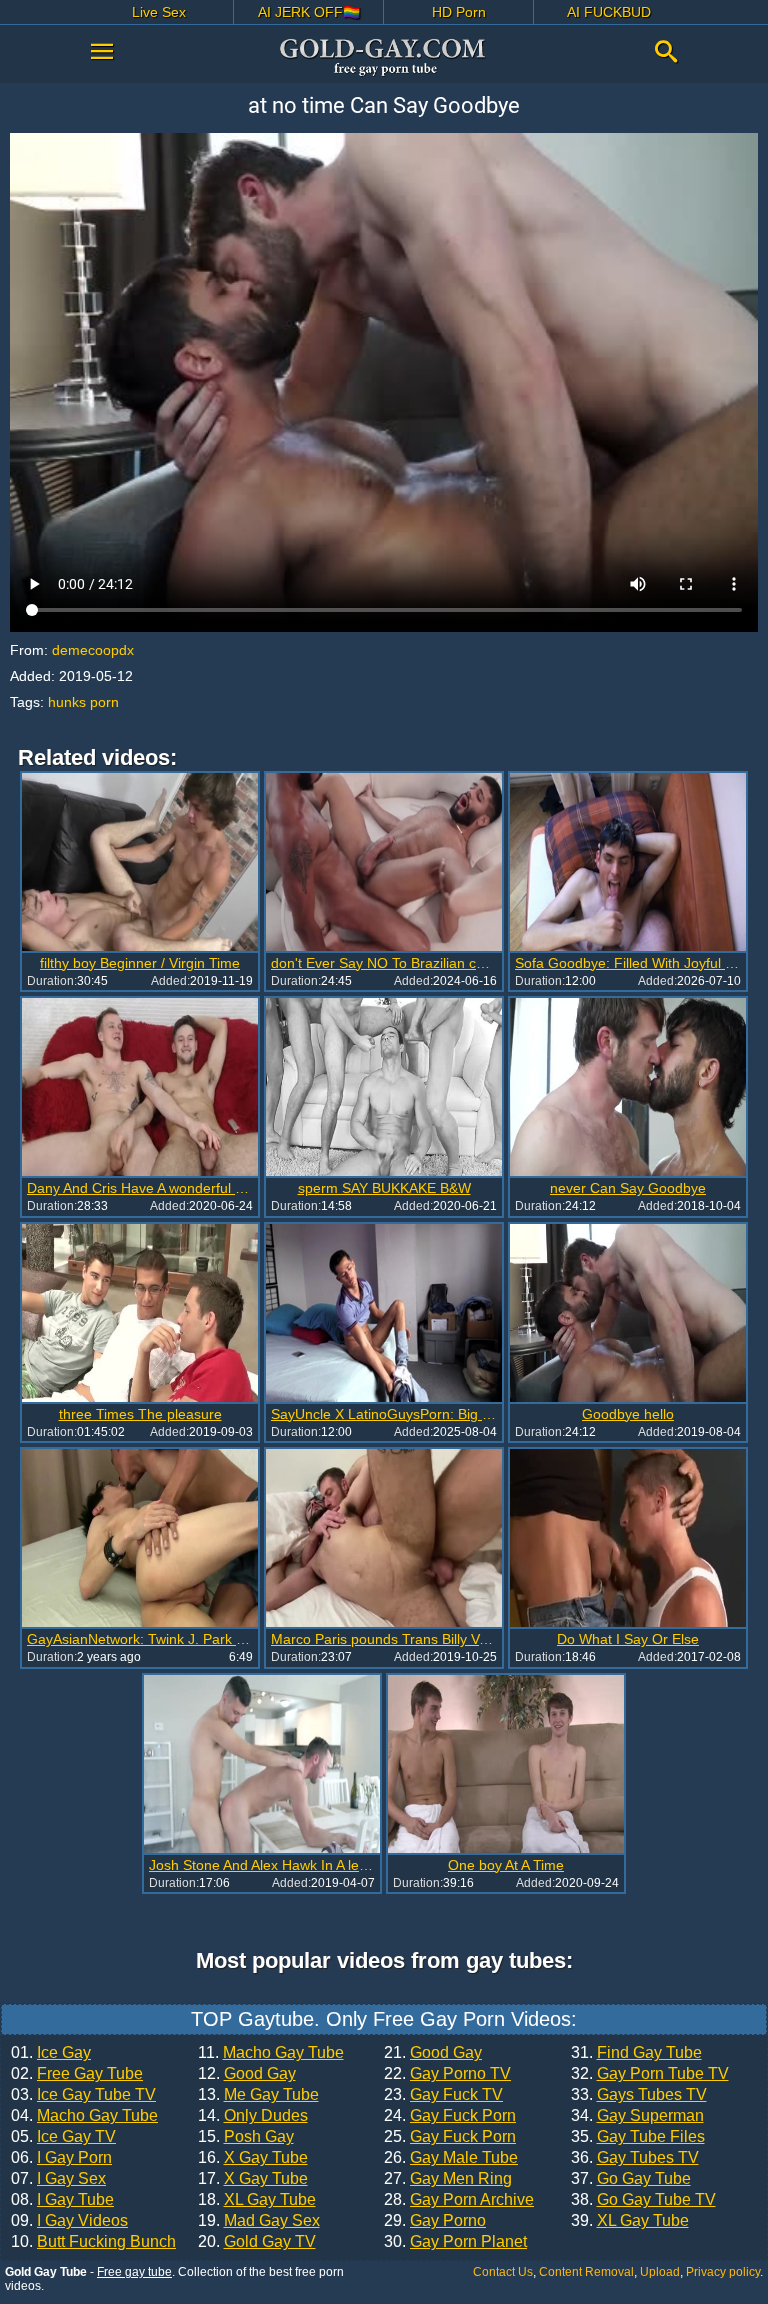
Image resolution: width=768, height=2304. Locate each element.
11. (271, 2053)
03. (83, 2095)
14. (253, 2116)
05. (63, 2137)
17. (253, 2179)
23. (443, 2095)
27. (448, 2179)
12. (247, 2074)
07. (58, 2179)
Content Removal (586, 2272)
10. (93, 2242)
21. (433, 2053)
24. (450, 2116)
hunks (67, 702)
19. (259, 2221)
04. (84, 2116)
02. (77, 2074)
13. (258, 2095)
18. (257, 2200)
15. (246, 2137)
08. (62, 2200)
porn (104, 702)
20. (257, 2242)
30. (455, 2242)
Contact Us (503, 2272)
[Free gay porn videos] (384, 57)
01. (51, 2053)
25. (450, 2137)
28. (459, 2200)
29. (435, 2221)
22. (447, 2074)
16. (253, 2158)
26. (451, 2158)
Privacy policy (723, 2272)
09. (69, 2221)
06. (61, 2158)
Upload (660, 2272)
